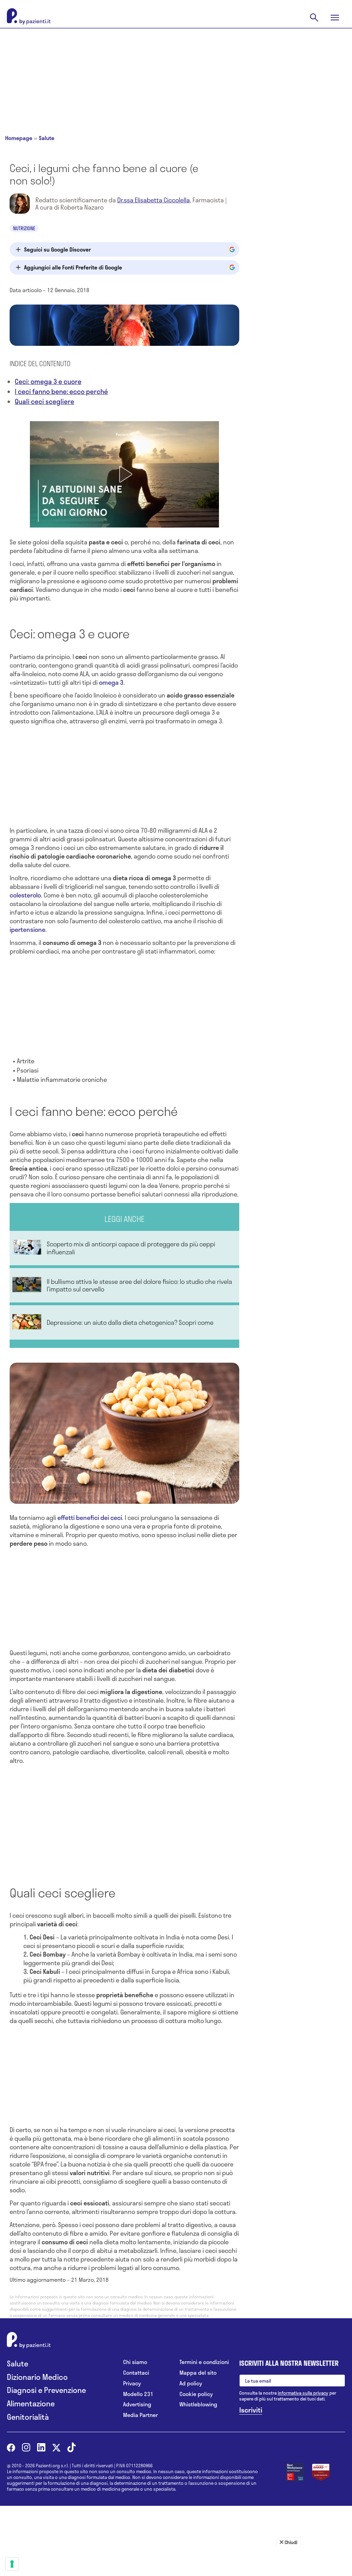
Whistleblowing (198, 2404)
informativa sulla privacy (303, 2393)
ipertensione (27, 929)
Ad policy (191, 2383)
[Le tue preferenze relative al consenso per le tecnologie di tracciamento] (12, 2564)
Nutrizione (24, 228)
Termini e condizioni (204, 2362)
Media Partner (140, 2415)
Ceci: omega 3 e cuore (48, 381)
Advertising (137, 2404)
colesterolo (25, 895)
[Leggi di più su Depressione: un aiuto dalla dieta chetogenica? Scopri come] (124, 1322)
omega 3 (111, 682)
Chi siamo (135, 2362)
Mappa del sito (198, 2373)
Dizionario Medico (37, 2377)
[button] (124, 474)
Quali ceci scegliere (45, 401)
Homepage (19, 138)
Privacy (132, 2383)
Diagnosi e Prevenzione (46, 2390)
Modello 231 (138, 2394)
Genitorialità (28, 2417)
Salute (47, 138)
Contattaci (136, 2373)
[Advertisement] (176, 76)
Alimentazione (31, 2403)
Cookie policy (196, 2394)
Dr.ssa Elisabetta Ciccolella (153, 200)
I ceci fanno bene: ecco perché (61, 391)
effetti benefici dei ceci (90, 1518)
